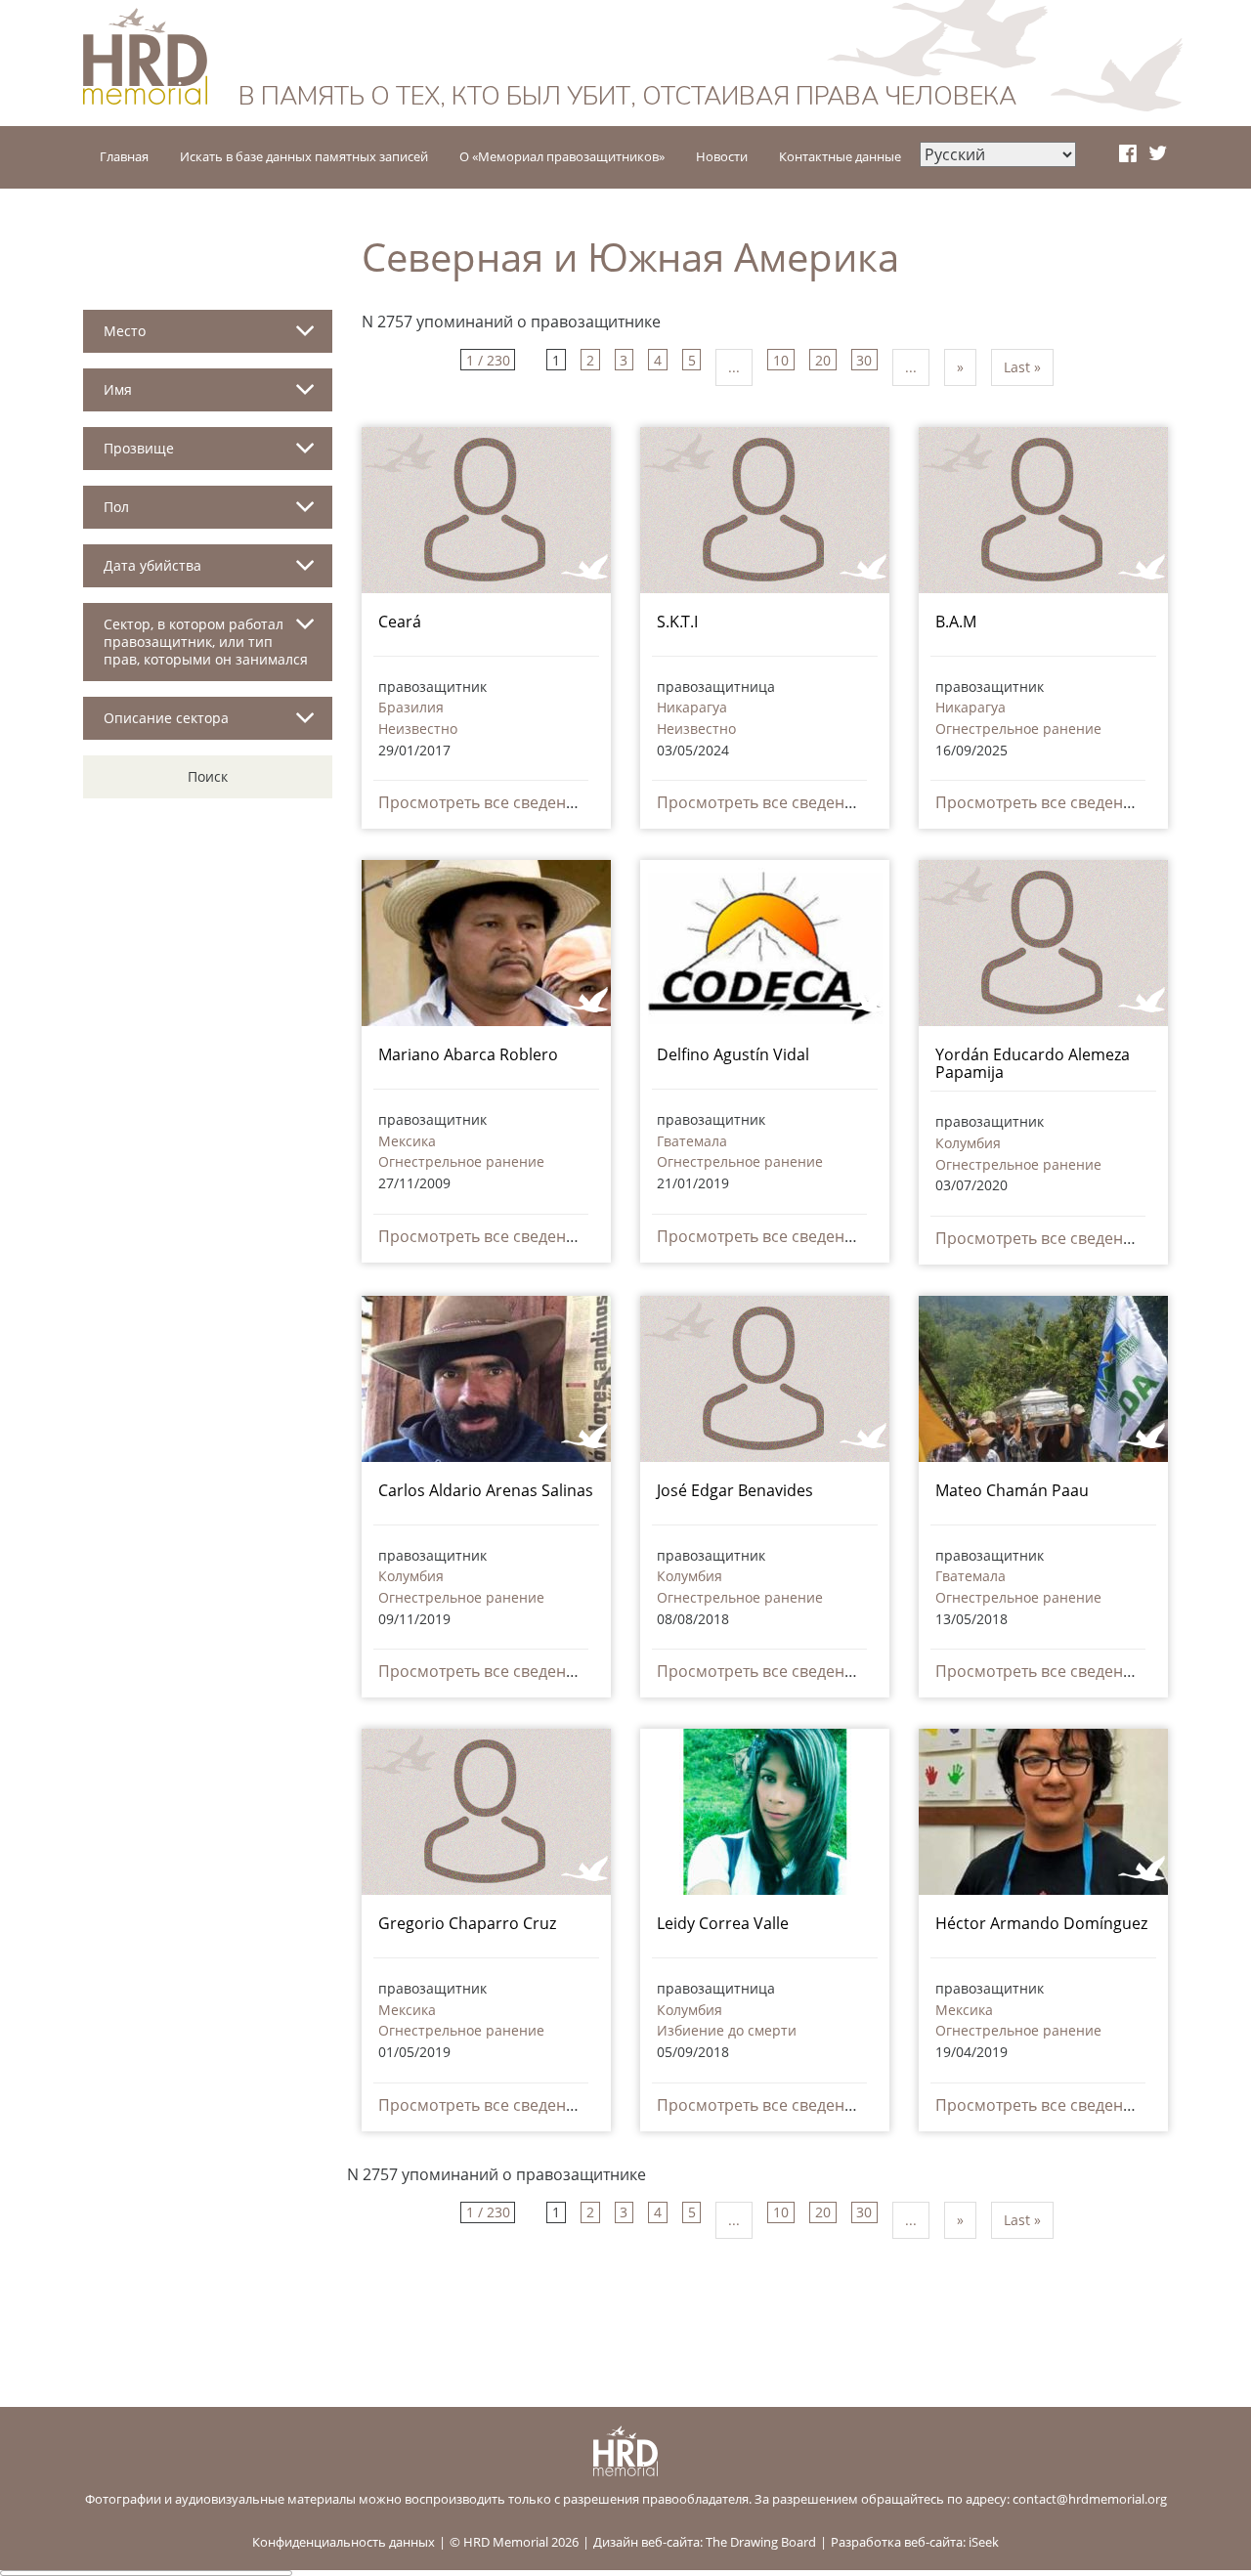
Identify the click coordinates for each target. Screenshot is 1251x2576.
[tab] (208, 339)
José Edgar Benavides (735, 1490)
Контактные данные (840, 156)
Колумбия (968, 1143)
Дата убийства (152, 565)
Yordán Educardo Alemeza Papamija (1033, 1063)
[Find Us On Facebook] (1128, 154)
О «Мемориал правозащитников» (562, 156)
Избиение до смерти (727, 2030)
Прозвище (139, 448)
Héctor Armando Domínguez (1041, 1923)
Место (125, 331)
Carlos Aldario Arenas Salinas (486, 1490)
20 (823, 360)
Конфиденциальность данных (344, 2542)
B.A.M (956, 622)
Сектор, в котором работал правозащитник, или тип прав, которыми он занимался (206, 642)
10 (781, 360)
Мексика (407, 1141)
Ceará (400, 622)
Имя (118, 389)
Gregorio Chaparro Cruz (467, 1923)
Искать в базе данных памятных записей (304, 156)
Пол (116, 507)
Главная (124, 156)
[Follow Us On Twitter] (1158, 154)
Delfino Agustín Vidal (733, 1054)
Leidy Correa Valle (723, 1923)
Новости (722, 156)
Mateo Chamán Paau (1012, 1490)
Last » (1022, 367)
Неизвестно (418, 729)
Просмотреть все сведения (481, 802)
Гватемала (692, 1141)
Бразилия (411, 707)
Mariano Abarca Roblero (468, 1054)
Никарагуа (692, 707)
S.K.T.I (677, 622)
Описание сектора (166, 718)
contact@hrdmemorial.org (1090, 2499)
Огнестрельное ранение (1018, 729)
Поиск (208, 776)
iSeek (984, 2542)
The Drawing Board (761, 2542)
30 (864, 360)
